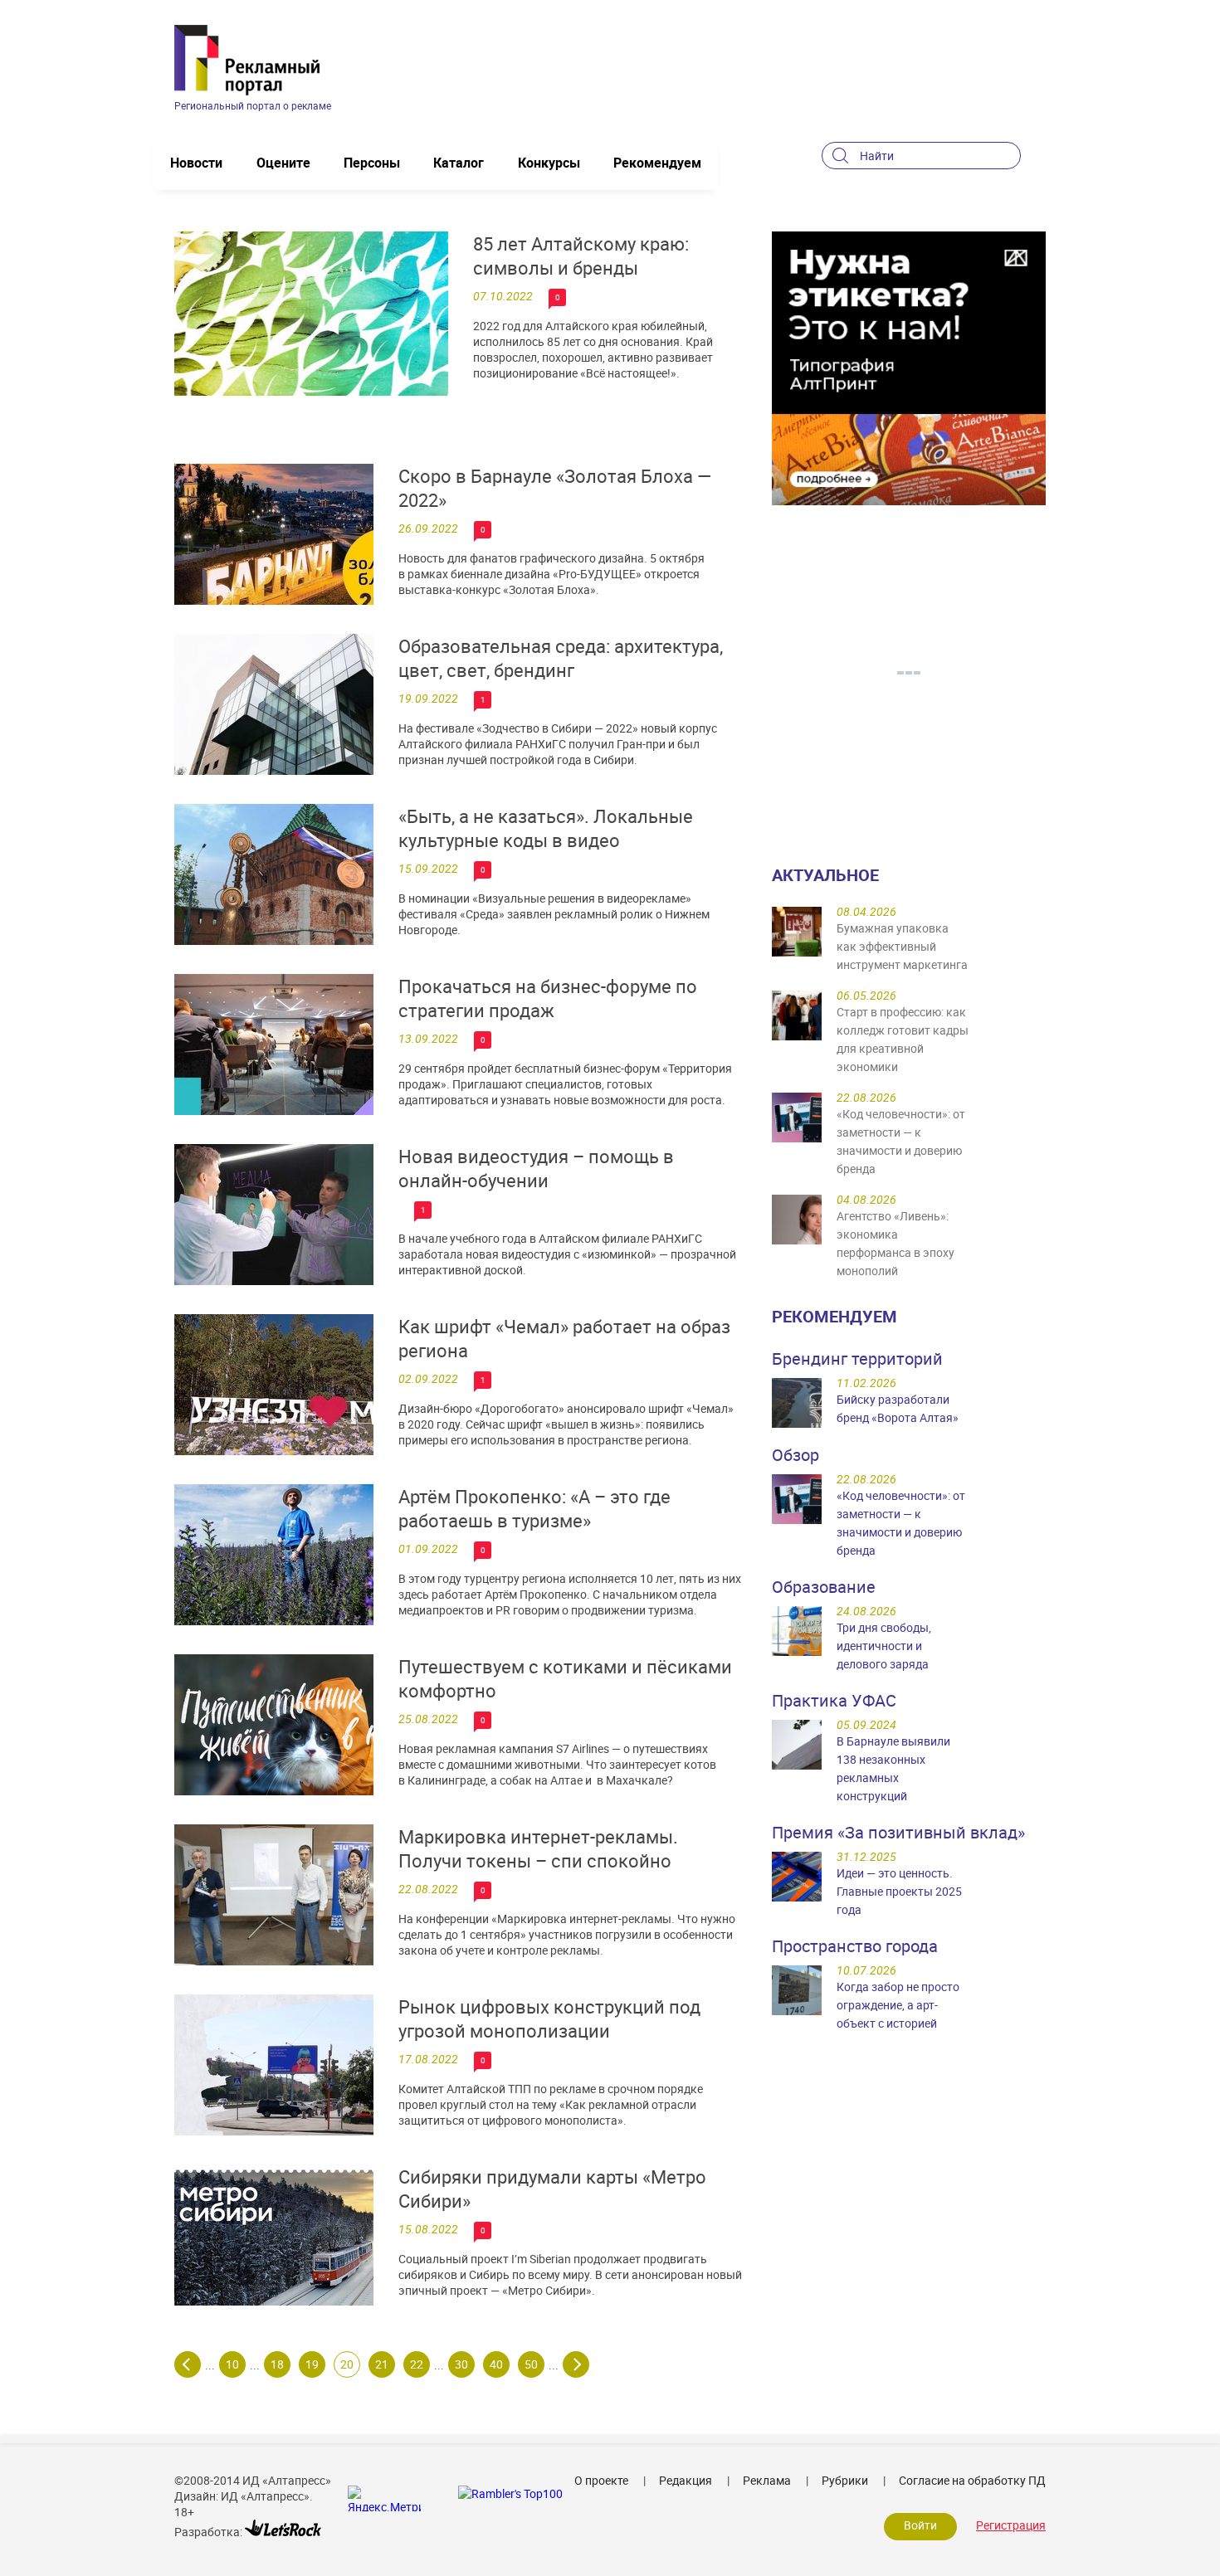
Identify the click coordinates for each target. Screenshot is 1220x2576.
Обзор (795, 1455)
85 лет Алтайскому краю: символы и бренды (581, 256)
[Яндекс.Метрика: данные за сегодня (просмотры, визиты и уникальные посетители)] (384, 2498)
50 (531, 2364)
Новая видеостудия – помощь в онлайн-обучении (536, 1168)
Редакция (686, 2480)
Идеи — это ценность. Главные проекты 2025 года (899, 1891)
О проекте (601, 2480)
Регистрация (1011, 2525)
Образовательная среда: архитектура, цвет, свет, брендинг (561, 658)
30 (461, 2364)
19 (312, 2364)
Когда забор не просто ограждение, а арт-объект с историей (898, 2005)
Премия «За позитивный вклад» (898, 1832)
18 (277, 2364)
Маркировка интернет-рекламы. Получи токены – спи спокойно (538, 1848)
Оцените (283, 163)
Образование (824, 1587)
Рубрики (845, 2480)
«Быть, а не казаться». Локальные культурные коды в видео (546, 828)
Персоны (372, 163)
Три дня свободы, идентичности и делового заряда (884, 1646)
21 (382, 2364)
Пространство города (855, 1946)
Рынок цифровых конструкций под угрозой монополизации (549, 2018)
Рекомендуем (657, 163)
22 (417, 2364)
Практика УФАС (834, 1700)
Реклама (767, 2480)
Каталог (459, 163)
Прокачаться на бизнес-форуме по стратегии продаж (548, 998)
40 (496, 2364)
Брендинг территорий (857, 1359)
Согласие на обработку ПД (972, 2480)
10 (232, 2364)
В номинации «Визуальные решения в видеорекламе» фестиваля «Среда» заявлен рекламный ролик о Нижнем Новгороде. (554, 914)
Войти (920, 2525)
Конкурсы (549, 163)
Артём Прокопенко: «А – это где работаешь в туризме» (534, 1508)
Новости (196, 163)
